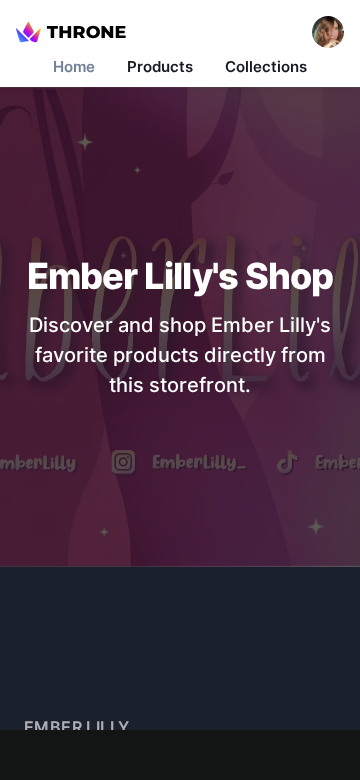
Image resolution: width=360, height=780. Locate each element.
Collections (266, 66)
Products (160, 66)
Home (74, 66)
